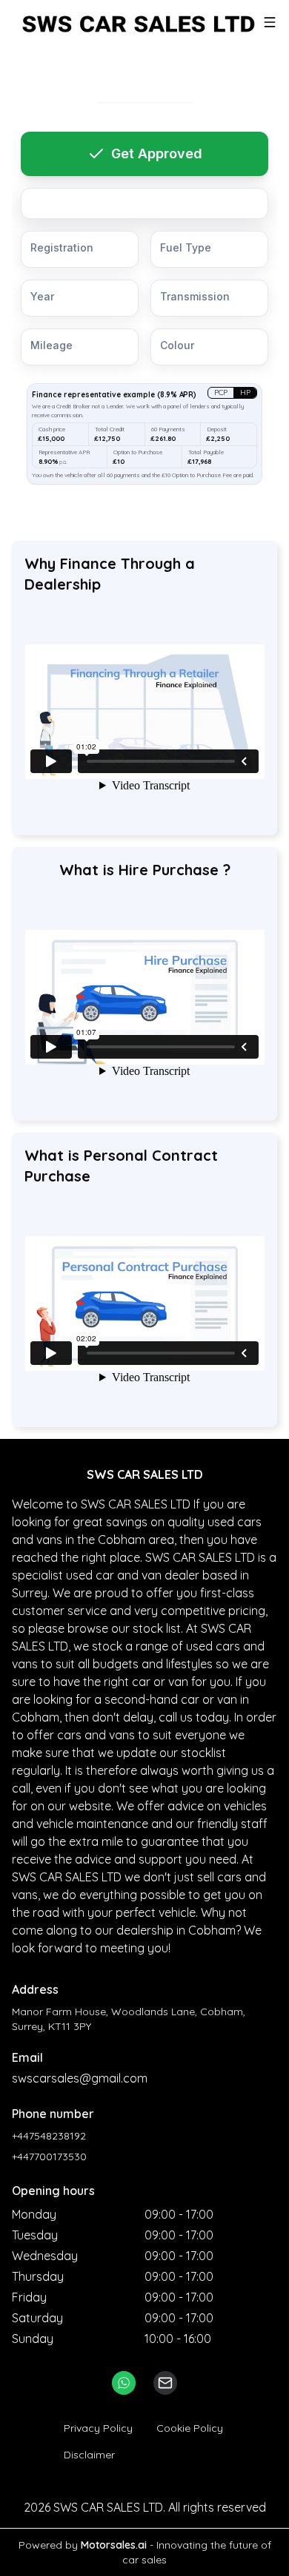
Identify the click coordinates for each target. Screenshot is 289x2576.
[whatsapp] (124, 2383)
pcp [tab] (221, 392)
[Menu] (270, 22)
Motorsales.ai (114, 2545)
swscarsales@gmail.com (80, 2078)
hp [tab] (245, 392)
